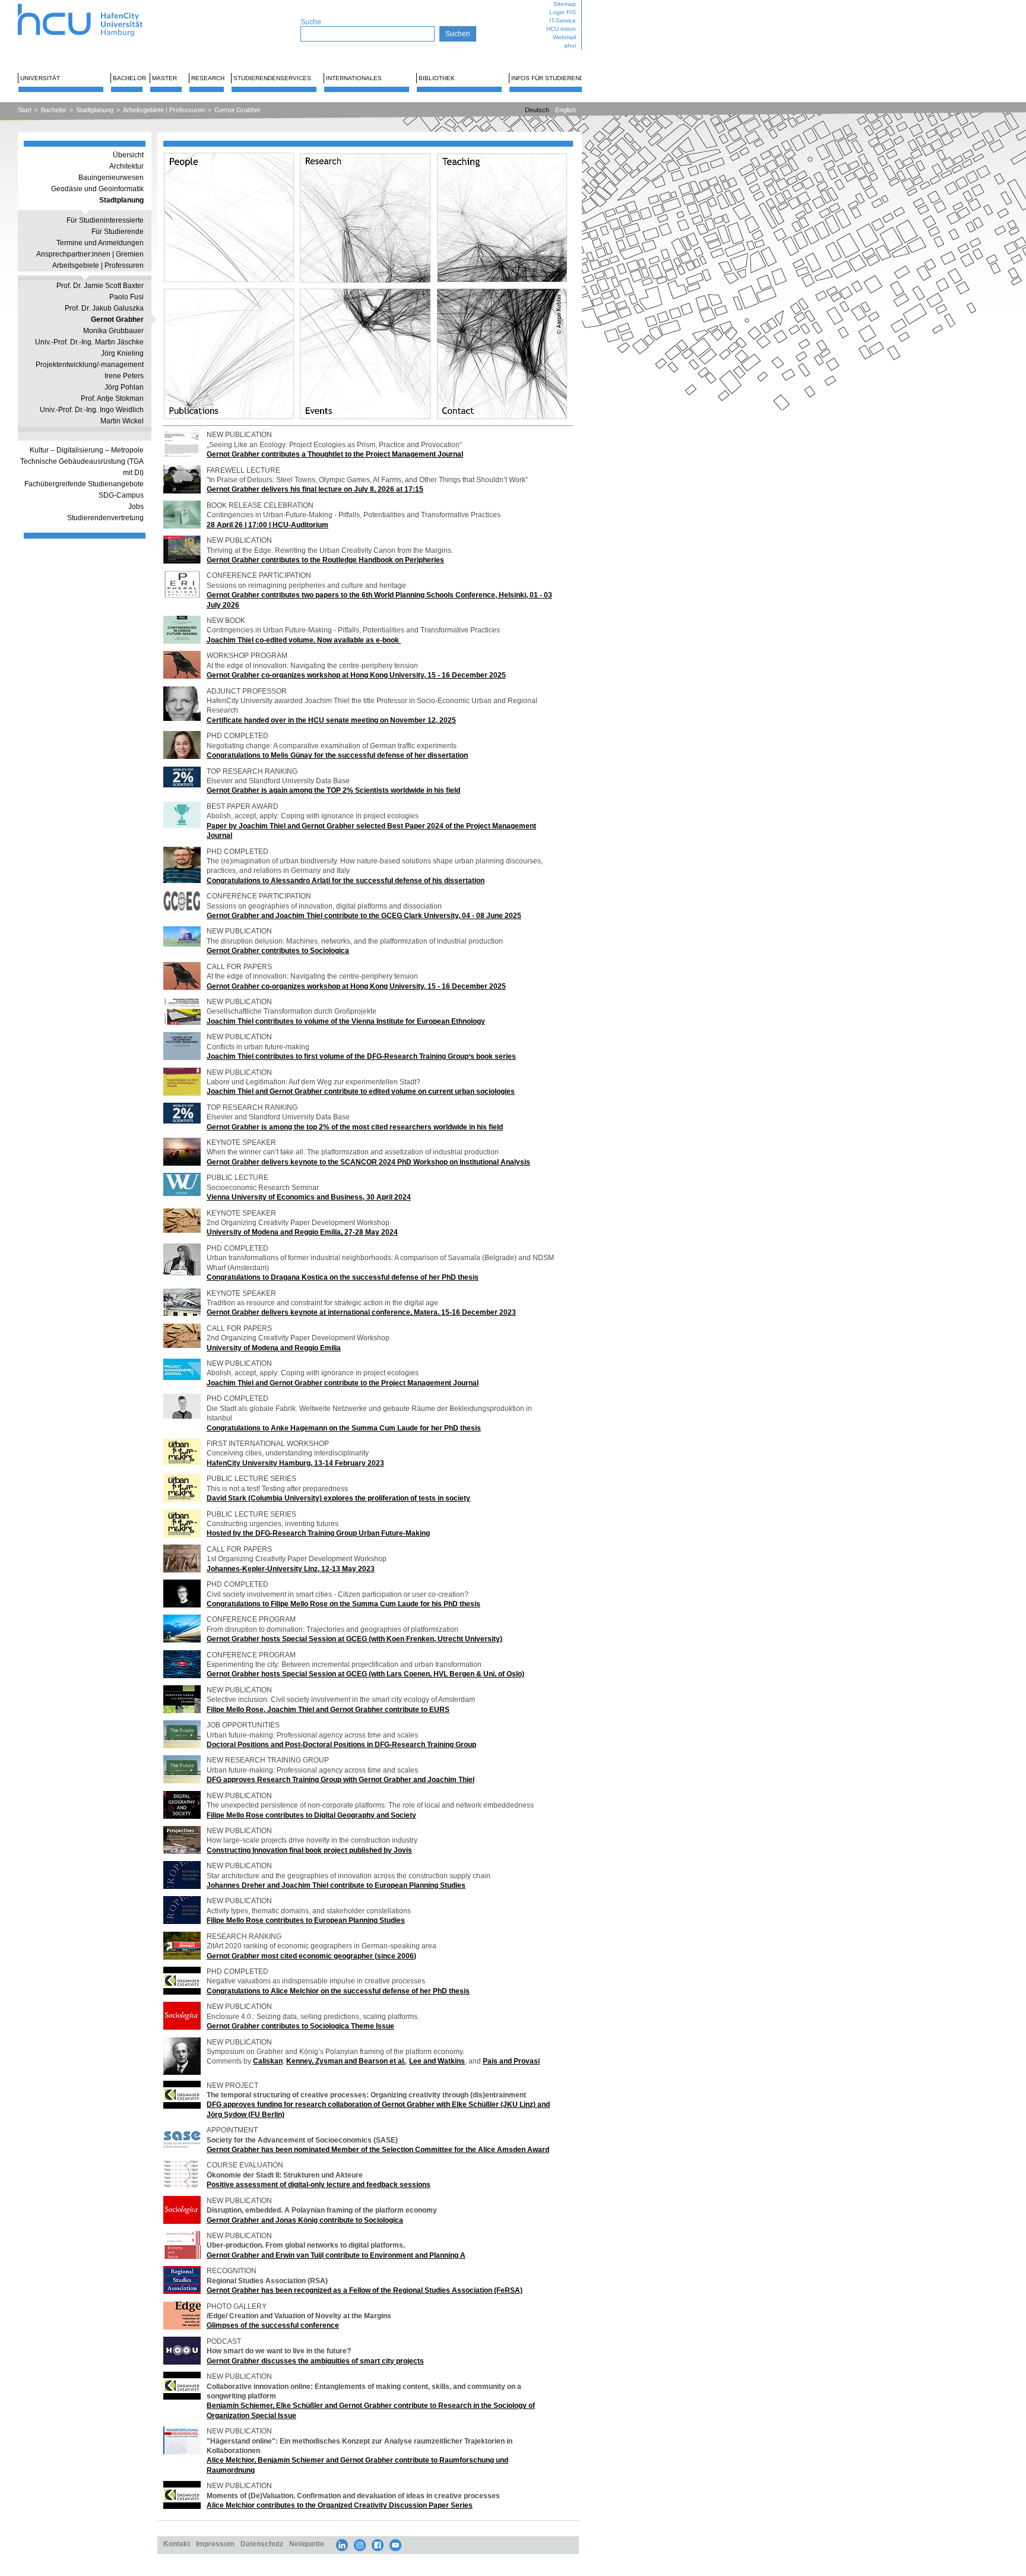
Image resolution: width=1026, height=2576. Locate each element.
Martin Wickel (122, 421)
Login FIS (563, 12)
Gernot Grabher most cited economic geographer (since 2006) (311, 1956)
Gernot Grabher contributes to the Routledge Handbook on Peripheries (325, 560)
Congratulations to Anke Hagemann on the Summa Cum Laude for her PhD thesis (344, 1428)
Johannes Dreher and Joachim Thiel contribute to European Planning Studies (336, 1885)
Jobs (136, 507)
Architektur (126, 166)
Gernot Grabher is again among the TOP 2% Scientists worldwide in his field (333, 790)
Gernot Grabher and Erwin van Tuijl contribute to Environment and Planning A (336, 2255)
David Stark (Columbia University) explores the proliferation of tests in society (338, 1498)
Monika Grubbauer (113, 331)
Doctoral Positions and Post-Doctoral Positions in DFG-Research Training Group (341, 1744)
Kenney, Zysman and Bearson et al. (346, 2061)
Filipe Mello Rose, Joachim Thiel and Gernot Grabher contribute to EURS (328, 1709)
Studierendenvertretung (105, 518)
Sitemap (565, 4)
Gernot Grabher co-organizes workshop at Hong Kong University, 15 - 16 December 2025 (356, 675)
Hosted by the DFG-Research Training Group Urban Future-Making (318, 1533)
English (566, 110)
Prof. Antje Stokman (112, 398)
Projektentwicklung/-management (90, 365)
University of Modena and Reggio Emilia (274, 1348)
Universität (40, 78)
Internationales (354, 78)
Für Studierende (118, 232)
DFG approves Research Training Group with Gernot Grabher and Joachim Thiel (341, 1779)
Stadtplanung (95, 110)
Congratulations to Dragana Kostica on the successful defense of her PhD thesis (343, 1277)
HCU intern (561, 29)
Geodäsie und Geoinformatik (97, 189)
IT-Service (563, 20)
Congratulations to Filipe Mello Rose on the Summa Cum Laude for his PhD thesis (343, 1604)
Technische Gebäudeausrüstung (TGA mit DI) (82, 467)
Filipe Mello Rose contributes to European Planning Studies (306, 1920)
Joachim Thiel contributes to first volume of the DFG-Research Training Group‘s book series (361, 1056)
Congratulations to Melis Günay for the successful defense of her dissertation (337, 755)
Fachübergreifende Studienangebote (84, 484)
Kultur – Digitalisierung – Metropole (87, 450)
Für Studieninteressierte (105, 220)
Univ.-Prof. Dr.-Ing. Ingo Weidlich (92, 410)
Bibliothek (437, 78)
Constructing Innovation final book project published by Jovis (309, 1850)
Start (25, 110)
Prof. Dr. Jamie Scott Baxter (100, 286)
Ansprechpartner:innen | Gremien (90, 254)
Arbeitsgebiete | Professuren (164, 110)
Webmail (564, 37)
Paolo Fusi (126, 297)
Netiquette (307, 2544)
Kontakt (177, 2544)
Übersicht (128, 155)
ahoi (570, 45)
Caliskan (268, 2061)
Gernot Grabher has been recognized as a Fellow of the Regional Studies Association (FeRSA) (365, 2290)
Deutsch (537, 110)
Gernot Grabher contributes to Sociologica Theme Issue (300, 2026)
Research (208, 78)
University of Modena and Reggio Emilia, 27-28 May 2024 (302, 1232)
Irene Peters (124, 376)
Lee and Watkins (437, 2061)
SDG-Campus (121, 495)
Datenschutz (262, 2544)
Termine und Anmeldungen (100, 243)
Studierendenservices (272, 78)
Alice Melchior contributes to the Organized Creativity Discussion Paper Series (340, 2505)
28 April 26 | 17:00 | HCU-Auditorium (267, 525)
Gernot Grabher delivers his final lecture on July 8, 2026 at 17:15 (315, 489)
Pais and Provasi (511, 2061)
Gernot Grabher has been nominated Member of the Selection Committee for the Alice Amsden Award (378, 2149)
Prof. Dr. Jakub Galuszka (104, 308)
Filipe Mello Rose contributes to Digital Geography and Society (311, 1815)
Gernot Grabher (237, 110)
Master (164, 78)
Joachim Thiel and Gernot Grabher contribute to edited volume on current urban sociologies (361, 1091)
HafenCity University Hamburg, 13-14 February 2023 (295, 1463)
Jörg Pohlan (124, 387)
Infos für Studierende (550, 78)
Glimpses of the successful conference (273, 2325)
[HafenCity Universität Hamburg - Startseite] (91, 4)
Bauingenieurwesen (111, 178)
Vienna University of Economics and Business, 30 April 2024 (309, 1197)
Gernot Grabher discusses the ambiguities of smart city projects (315, 2361)
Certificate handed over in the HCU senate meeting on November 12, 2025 (331, 720)
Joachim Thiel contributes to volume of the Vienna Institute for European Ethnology (346, 1021)
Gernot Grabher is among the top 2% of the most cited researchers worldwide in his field (355, 1127)
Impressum (215, 2544)
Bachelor (129, 78)
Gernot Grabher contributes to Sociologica (278, 950)
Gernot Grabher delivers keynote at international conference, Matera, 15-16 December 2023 (361, 1312)
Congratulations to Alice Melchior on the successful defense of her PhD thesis (338, 1991)
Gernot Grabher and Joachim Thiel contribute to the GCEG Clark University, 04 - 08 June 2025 (364, 915)
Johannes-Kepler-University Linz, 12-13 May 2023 (291, 1569)
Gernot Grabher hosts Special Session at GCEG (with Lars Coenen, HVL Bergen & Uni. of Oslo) (365, 1674)
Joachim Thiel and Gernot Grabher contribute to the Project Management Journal (343, 1383)
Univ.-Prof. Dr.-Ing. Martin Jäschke (89, 342)
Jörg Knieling (122, 353)
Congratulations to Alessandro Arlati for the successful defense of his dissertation (346, 880)
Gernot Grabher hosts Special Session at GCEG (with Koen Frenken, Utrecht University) (354, 1639)
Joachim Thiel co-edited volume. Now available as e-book (304, 640)
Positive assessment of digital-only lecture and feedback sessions (319, 2184)
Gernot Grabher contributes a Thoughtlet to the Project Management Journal (335, 454)
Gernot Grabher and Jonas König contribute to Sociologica (305, 2220)
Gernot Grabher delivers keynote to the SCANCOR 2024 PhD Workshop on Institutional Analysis (368, 1162)
